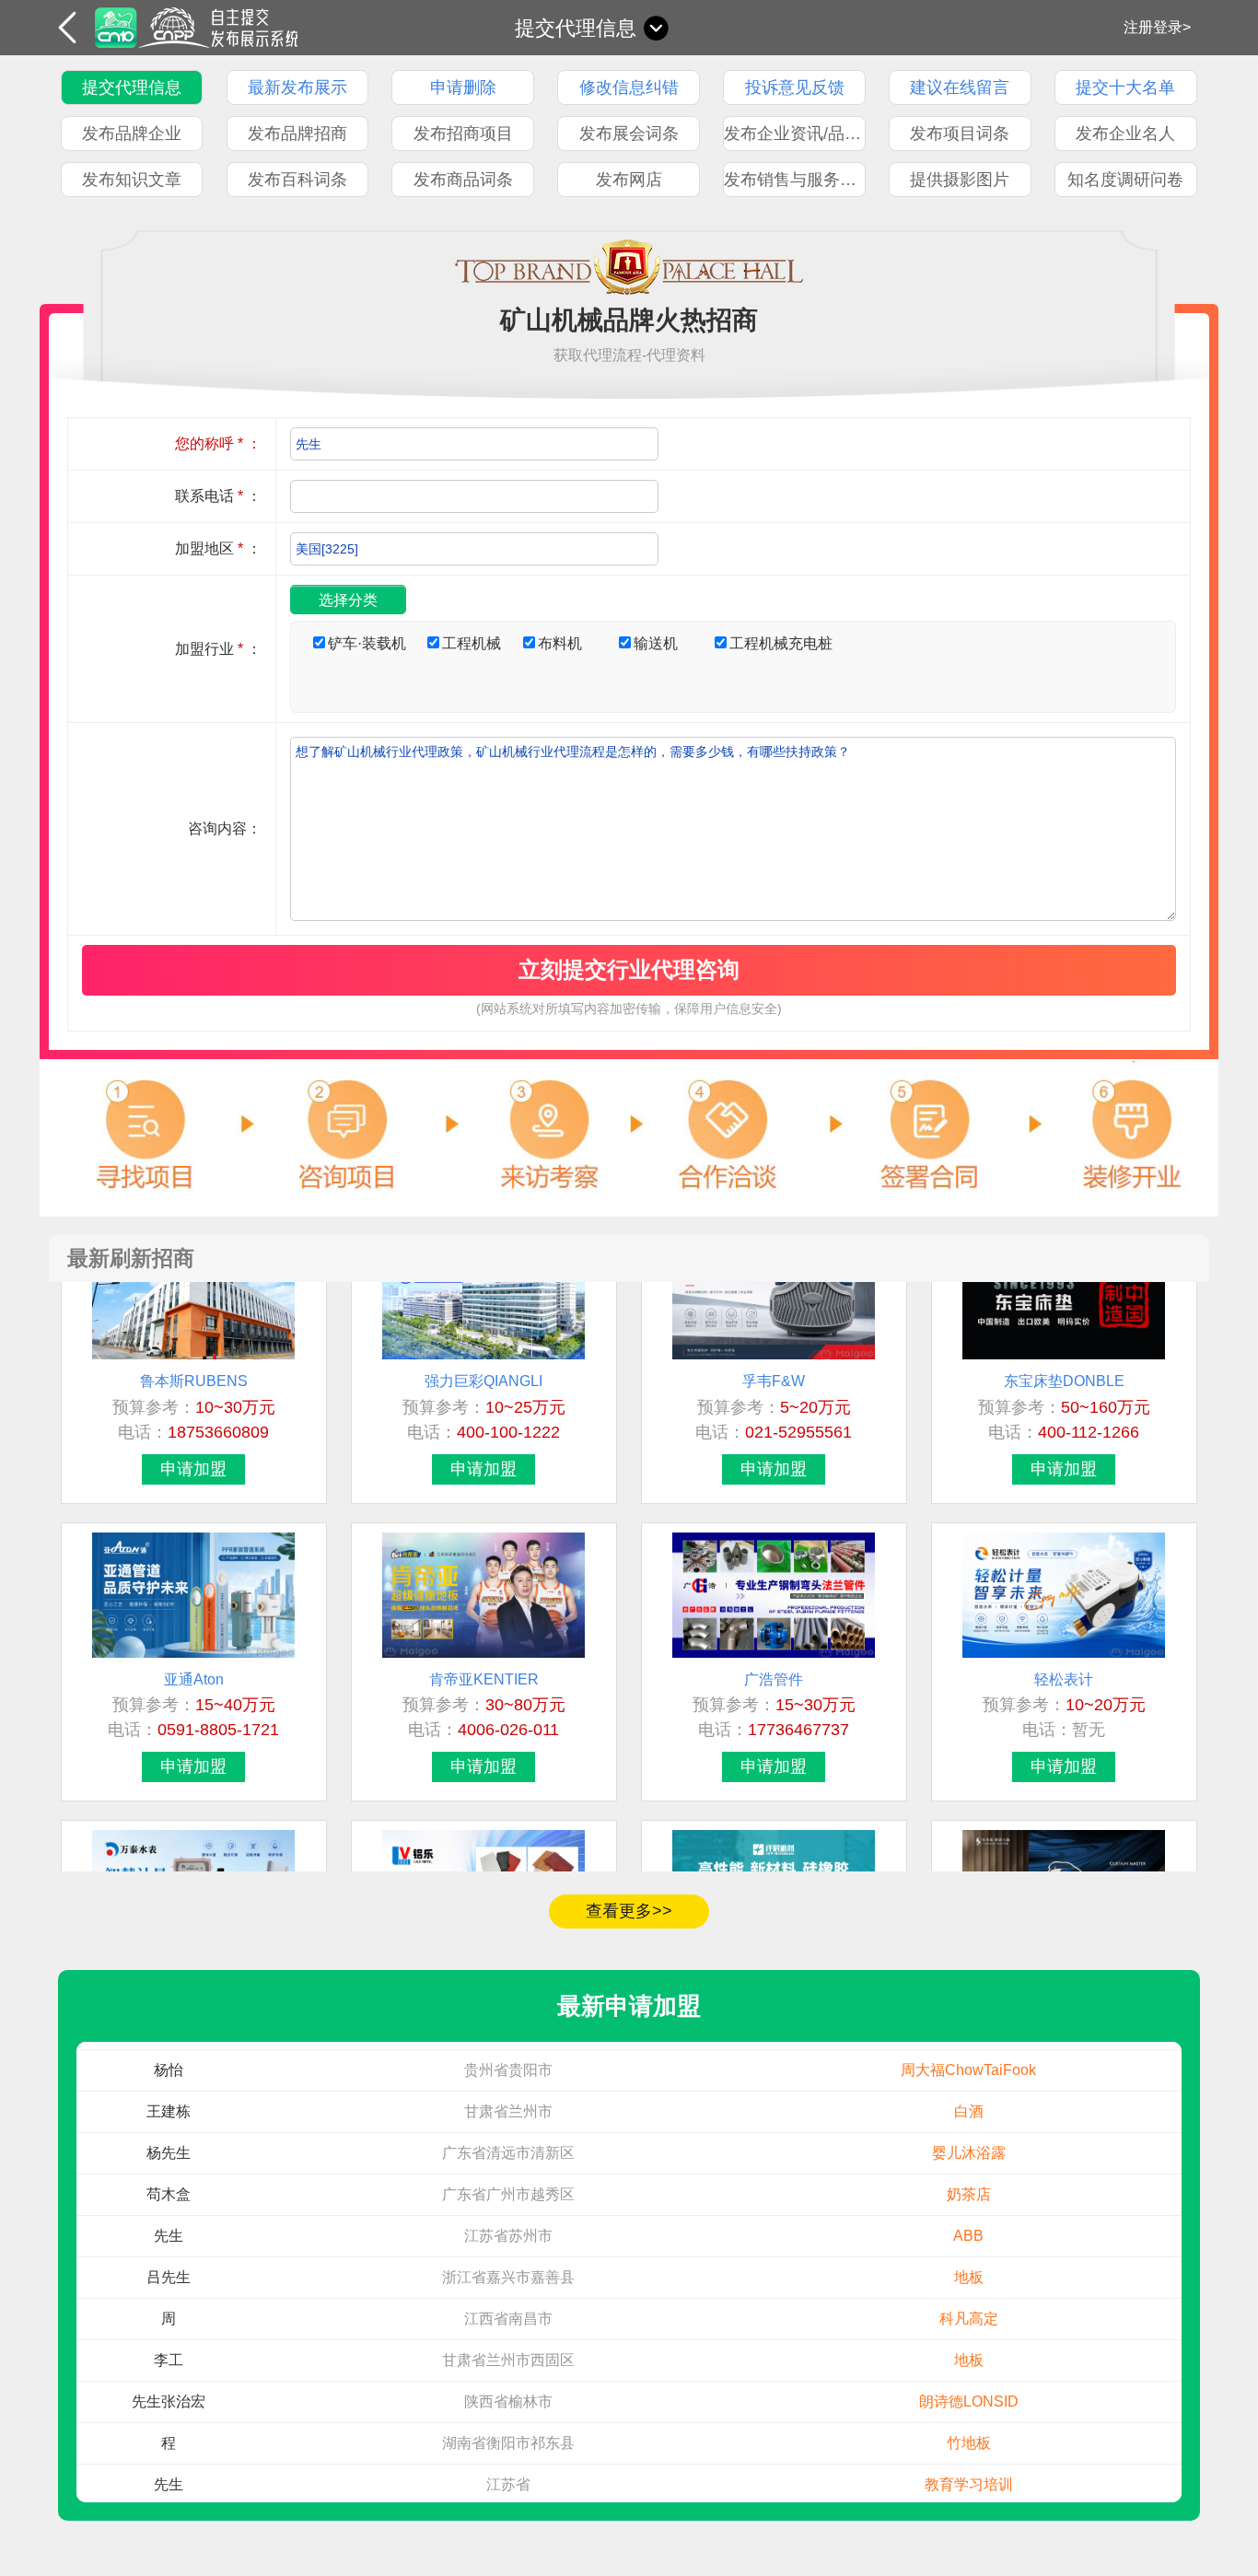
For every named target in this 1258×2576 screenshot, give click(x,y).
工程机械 (472, 643)
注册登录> (1157, 27)
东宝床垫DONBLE (1064, 1343)
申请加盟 (193, 1431)
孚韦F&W (774, 1343)
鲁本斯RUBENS (194, 1343)
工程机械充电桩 (781, 643)
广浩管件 (774, 1642)
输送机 (656, 643)
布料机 (560, 643)
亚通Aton (194, 1642)
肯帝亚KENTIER (484, 1642)
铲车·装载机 (367, 643)
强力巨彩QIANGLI (483, 1343)
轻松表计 (1064, 1642)
